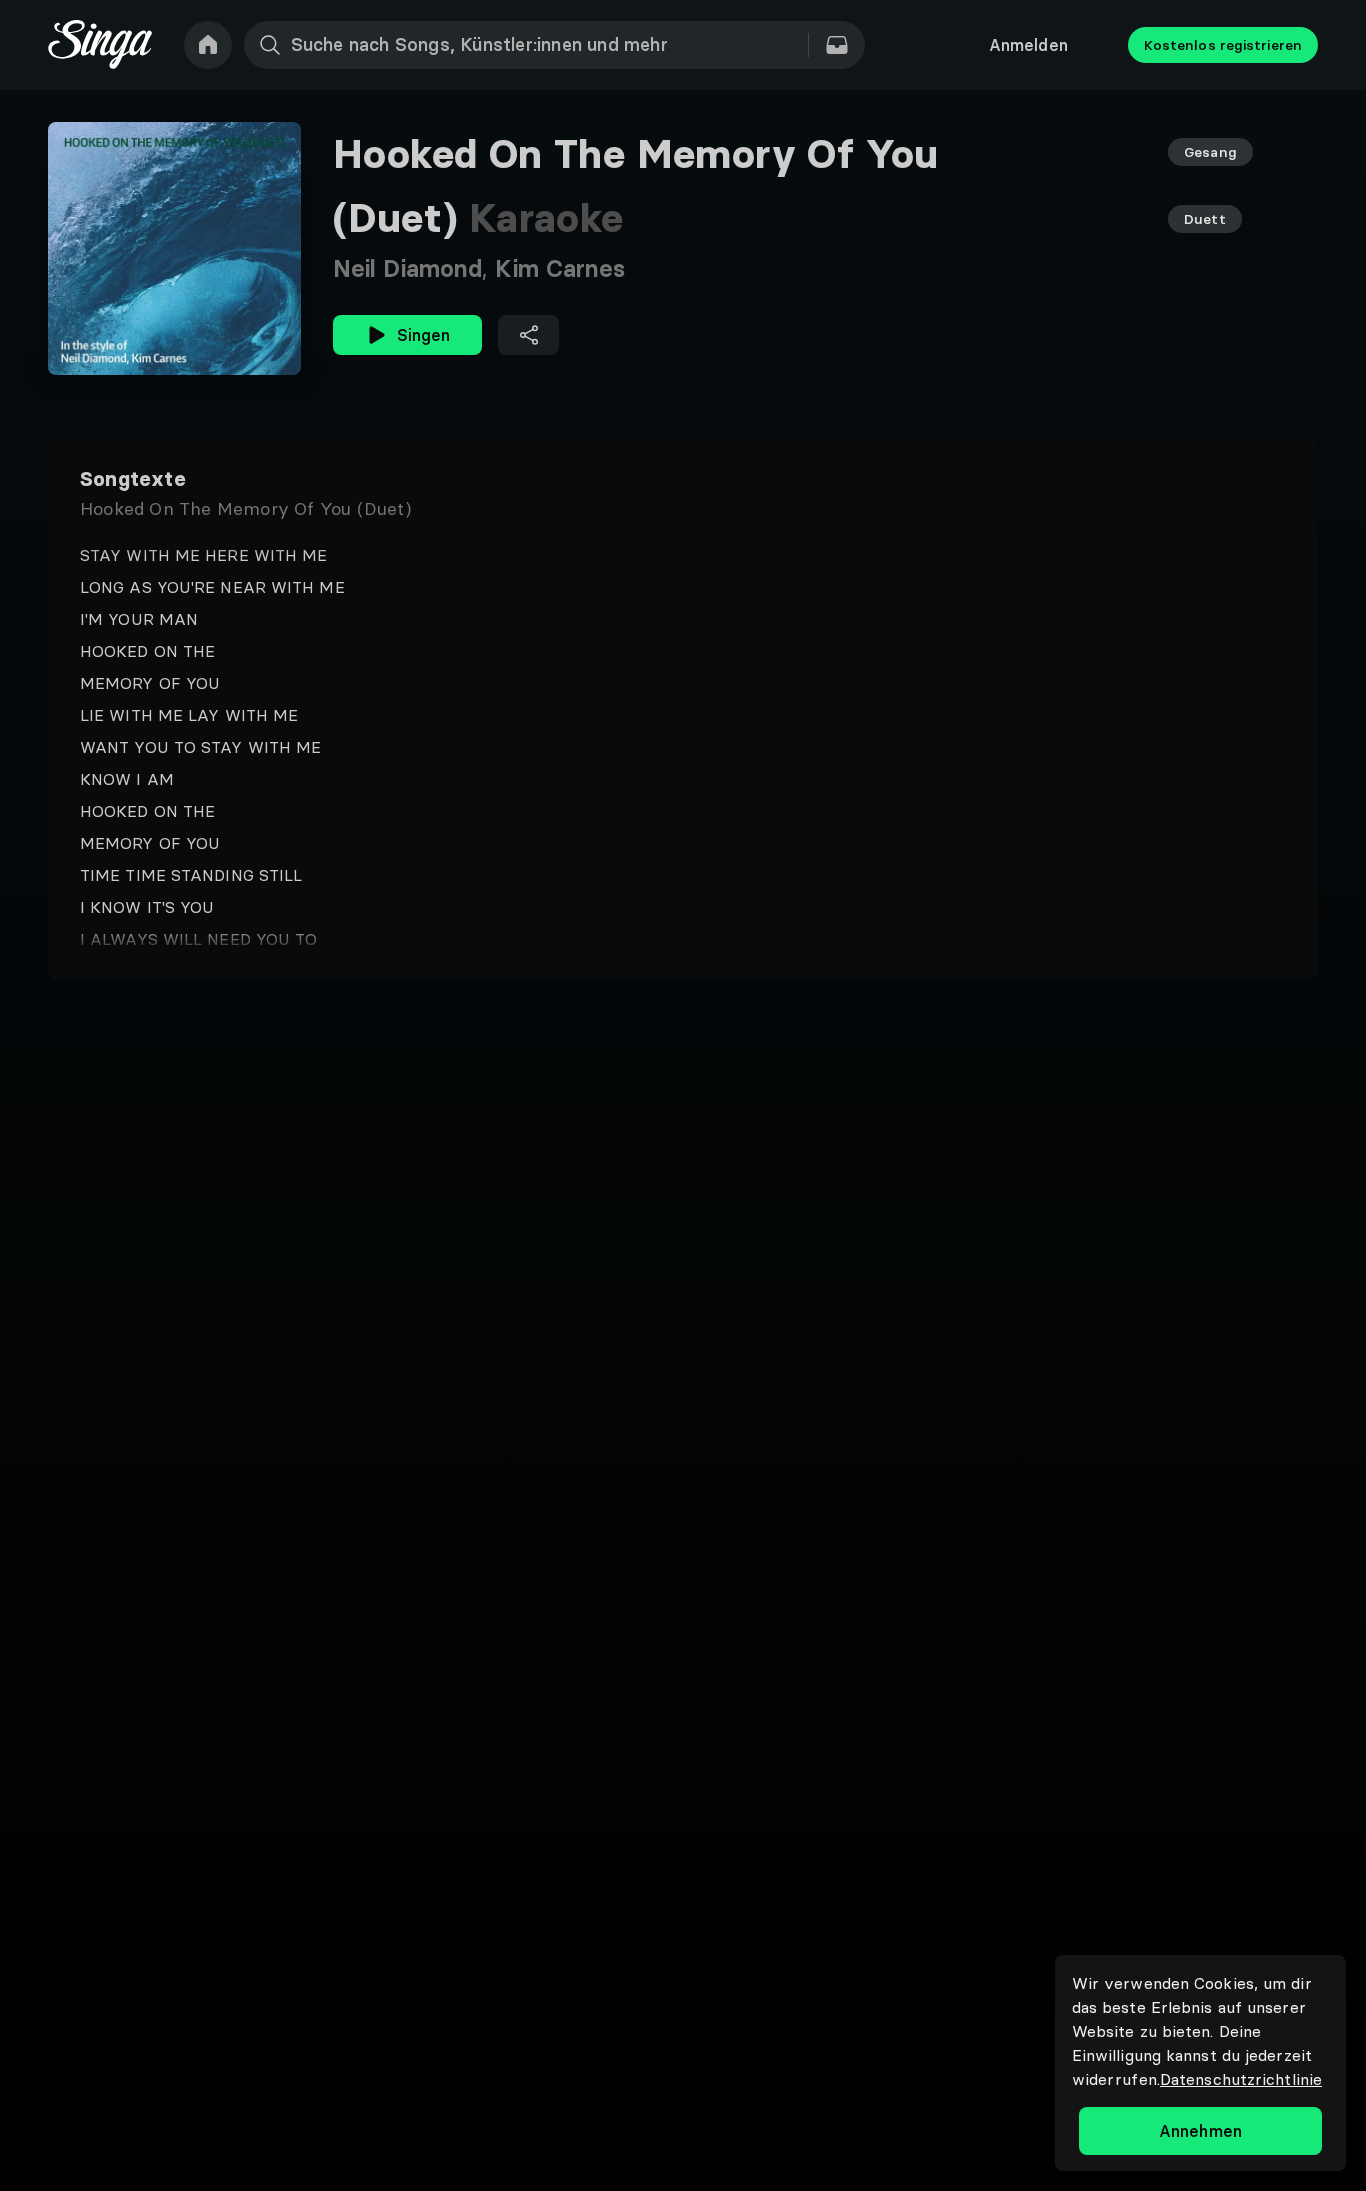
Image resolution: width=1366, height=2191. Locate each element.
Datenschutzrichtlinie (1241, 2079)
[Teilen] (528, 335)
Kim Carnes (560, 268)
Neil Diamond (414, 268)
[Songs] (837, 45)
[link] (208, 45)
